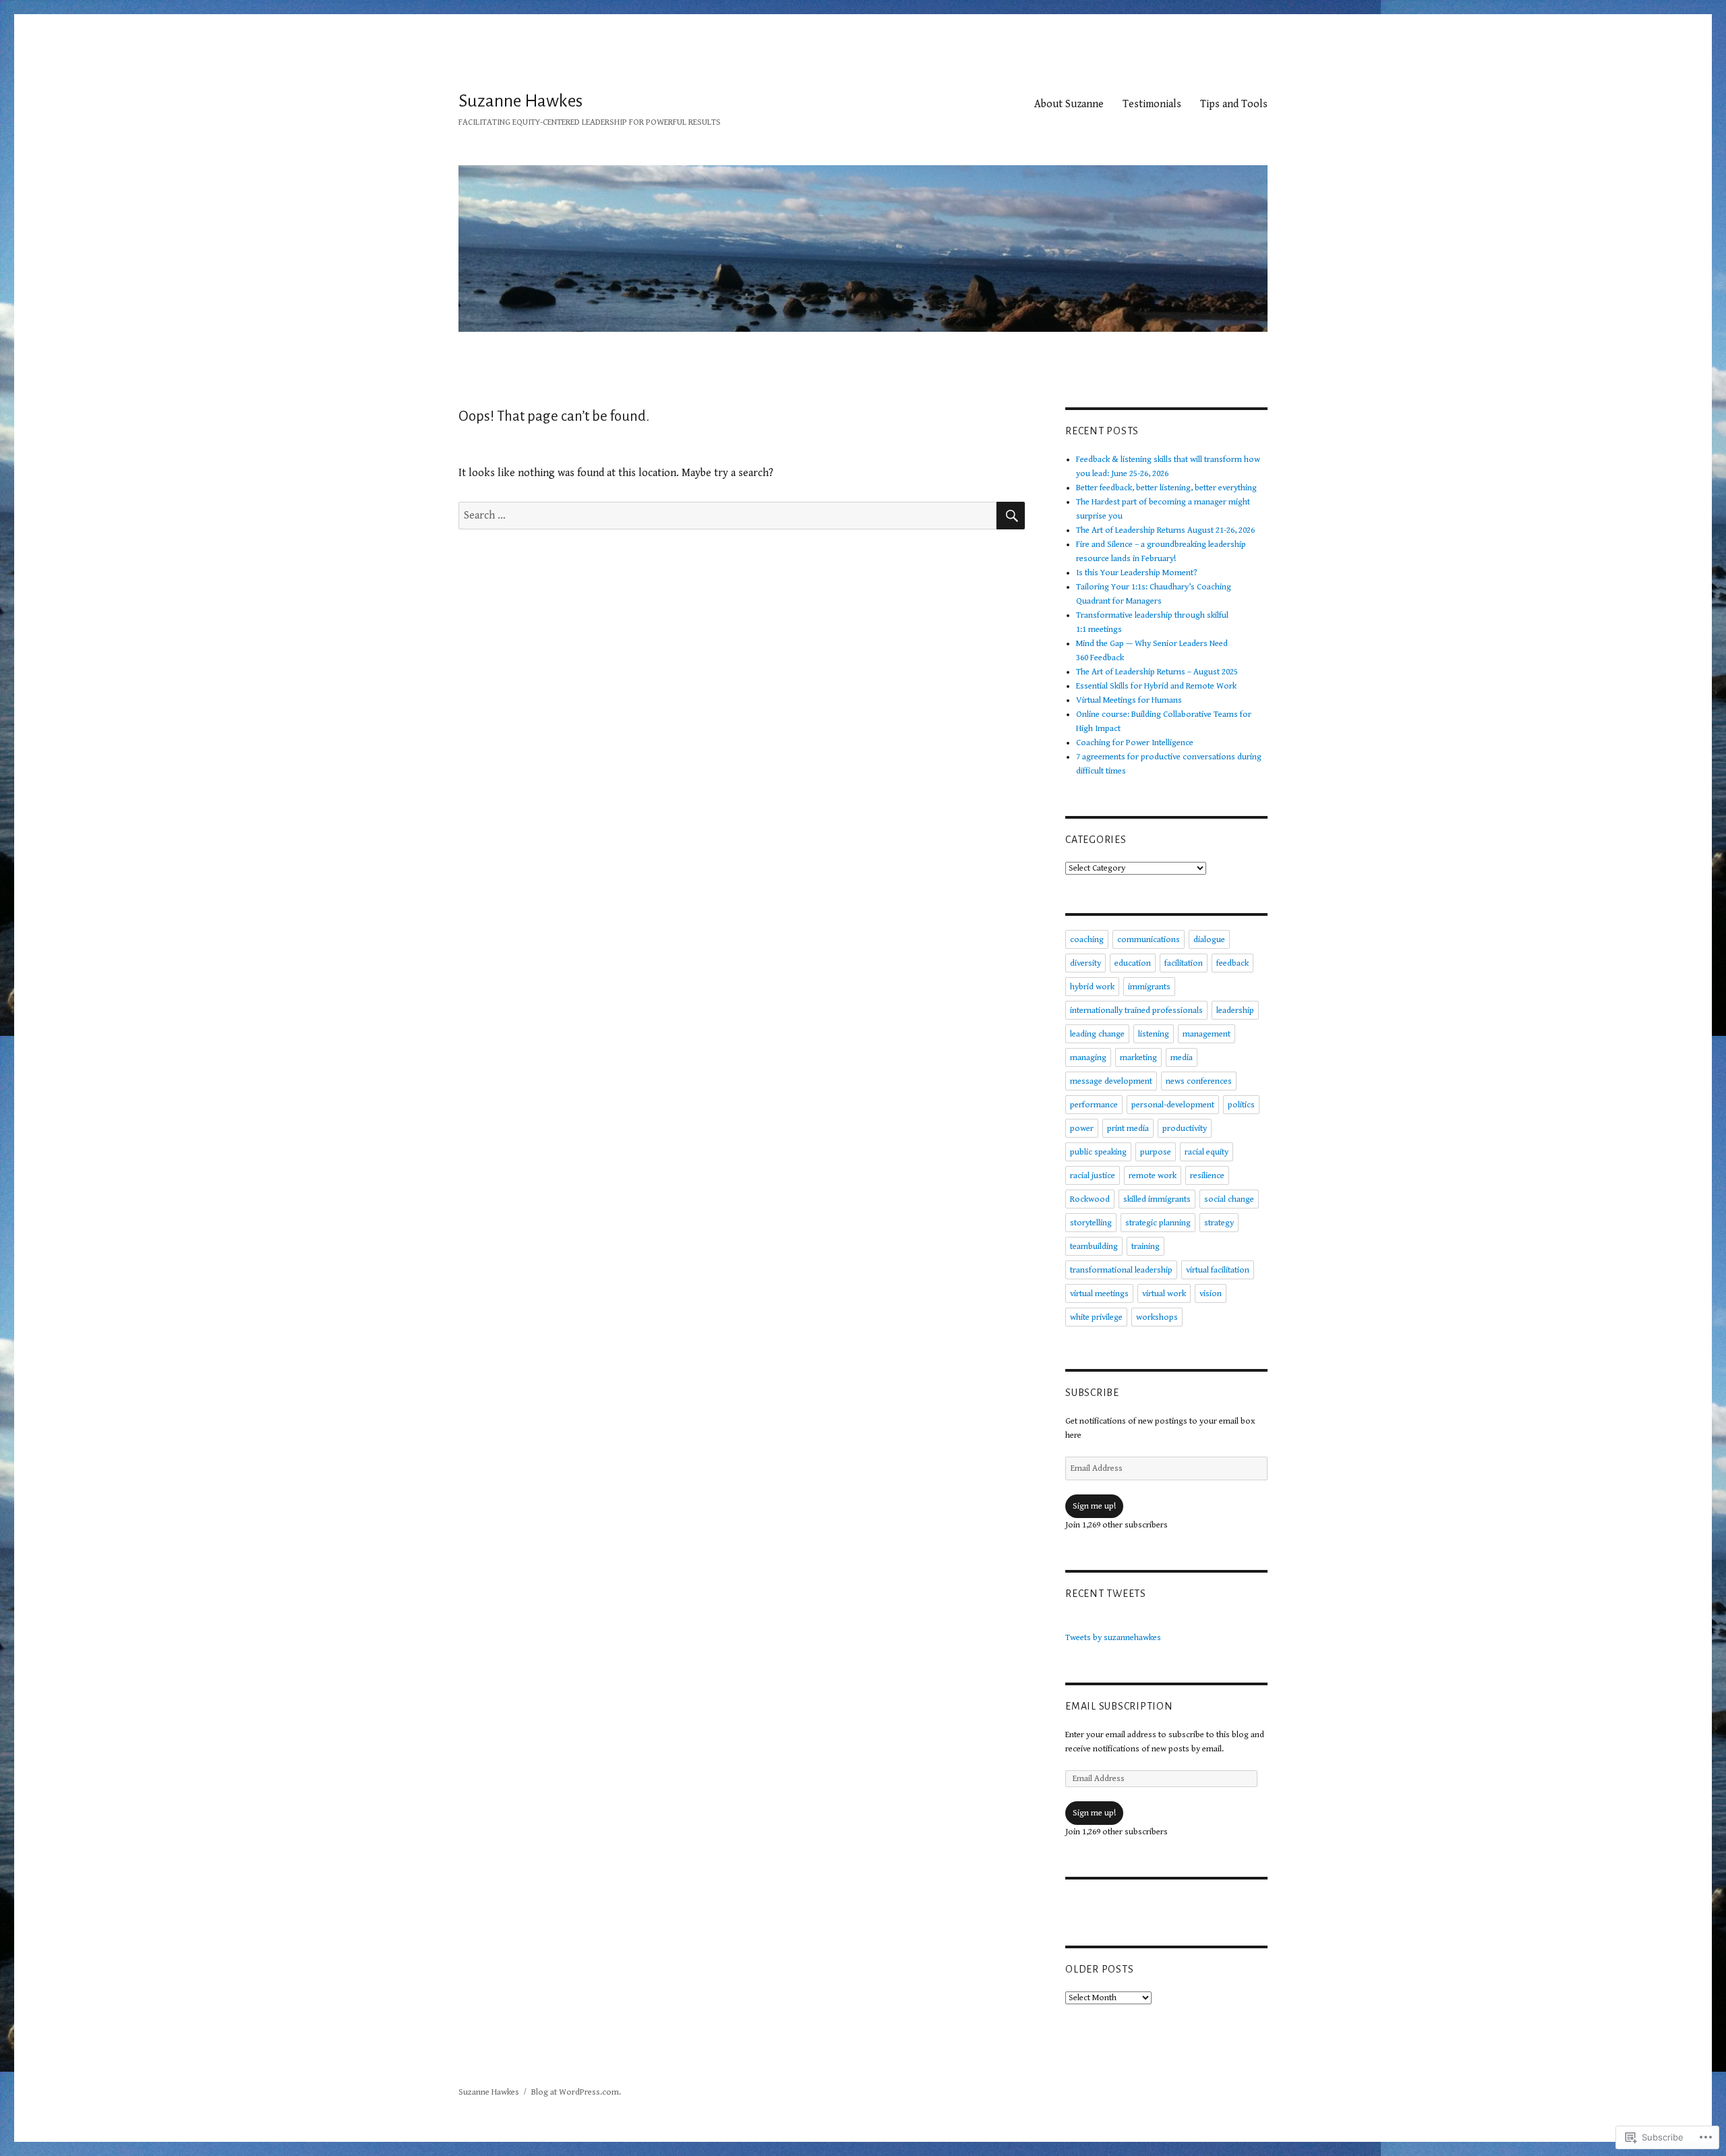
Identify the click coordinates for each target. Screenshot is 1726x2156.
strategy (1219, 1223)
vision (1211, 1294)
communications (1149, 940)
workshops (1157, 1317)
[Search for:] (727, 516)
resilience (1207, 1176)
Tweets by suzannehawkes (1113, 1638)
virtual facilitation (1218, 1270)
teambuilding (1094, 1247)
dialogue (1209, 940)
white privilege (1096, 1317)
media (1182, 1058)
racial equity (1207, 1152)
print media (1128, 1129)
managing (1088, 1058)
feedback (1232, 963)
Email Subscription (1119, 1706)
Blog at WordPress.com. (576, 2092)
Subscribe (1092, 1393)
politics (1241, 1105)
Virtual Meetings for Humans (1129, 700)
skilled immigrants (1157, 1199)
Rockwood (1090, 1199)
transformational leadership (1121, 1270)
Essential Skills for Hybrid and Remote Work (1156, 686)
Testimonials (1152, 104)
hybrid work (1092, 987)
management (1207, 1034)
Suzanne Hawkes (520, 101)
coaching (1087, 940)
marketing (1138, 1058)
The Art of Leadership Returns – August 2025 (1157, 672)
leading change (1097, 1034)
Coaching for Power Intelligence (1135, 743)
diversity (1085, 963)
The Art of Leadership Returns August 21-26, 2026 (1165, 530)
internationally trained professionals (1136, 1011)
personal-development (1173, 1105)
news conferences (1199, 1081)
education (1133, 963)
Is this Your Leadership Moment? (1137, 573)
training (1145, 1247)
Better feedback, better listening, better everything (1166, 488)
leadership (1235, 1011)
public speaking (1098, 1152)
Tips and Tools (1234, 104)
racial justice (1093, 1176)
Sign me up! (1094, 1506)
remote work (1153, 1176)
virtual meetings (1099, 1294)
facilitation (1184, 963)
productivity (1185, 1129)
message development (1111, 1081)
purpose (1156, 1152)
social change (1229, 1199)
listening (1154, 1034)
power (1082, 1129)
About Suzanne (1069, 104)
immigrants (1149, 987)
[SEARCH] (1011, 516)
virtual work (1164, 1294)
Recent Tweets (1106, 1594)
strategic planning (1158, 1223)
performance (1094, 1105)
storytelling (1091, 1223)
